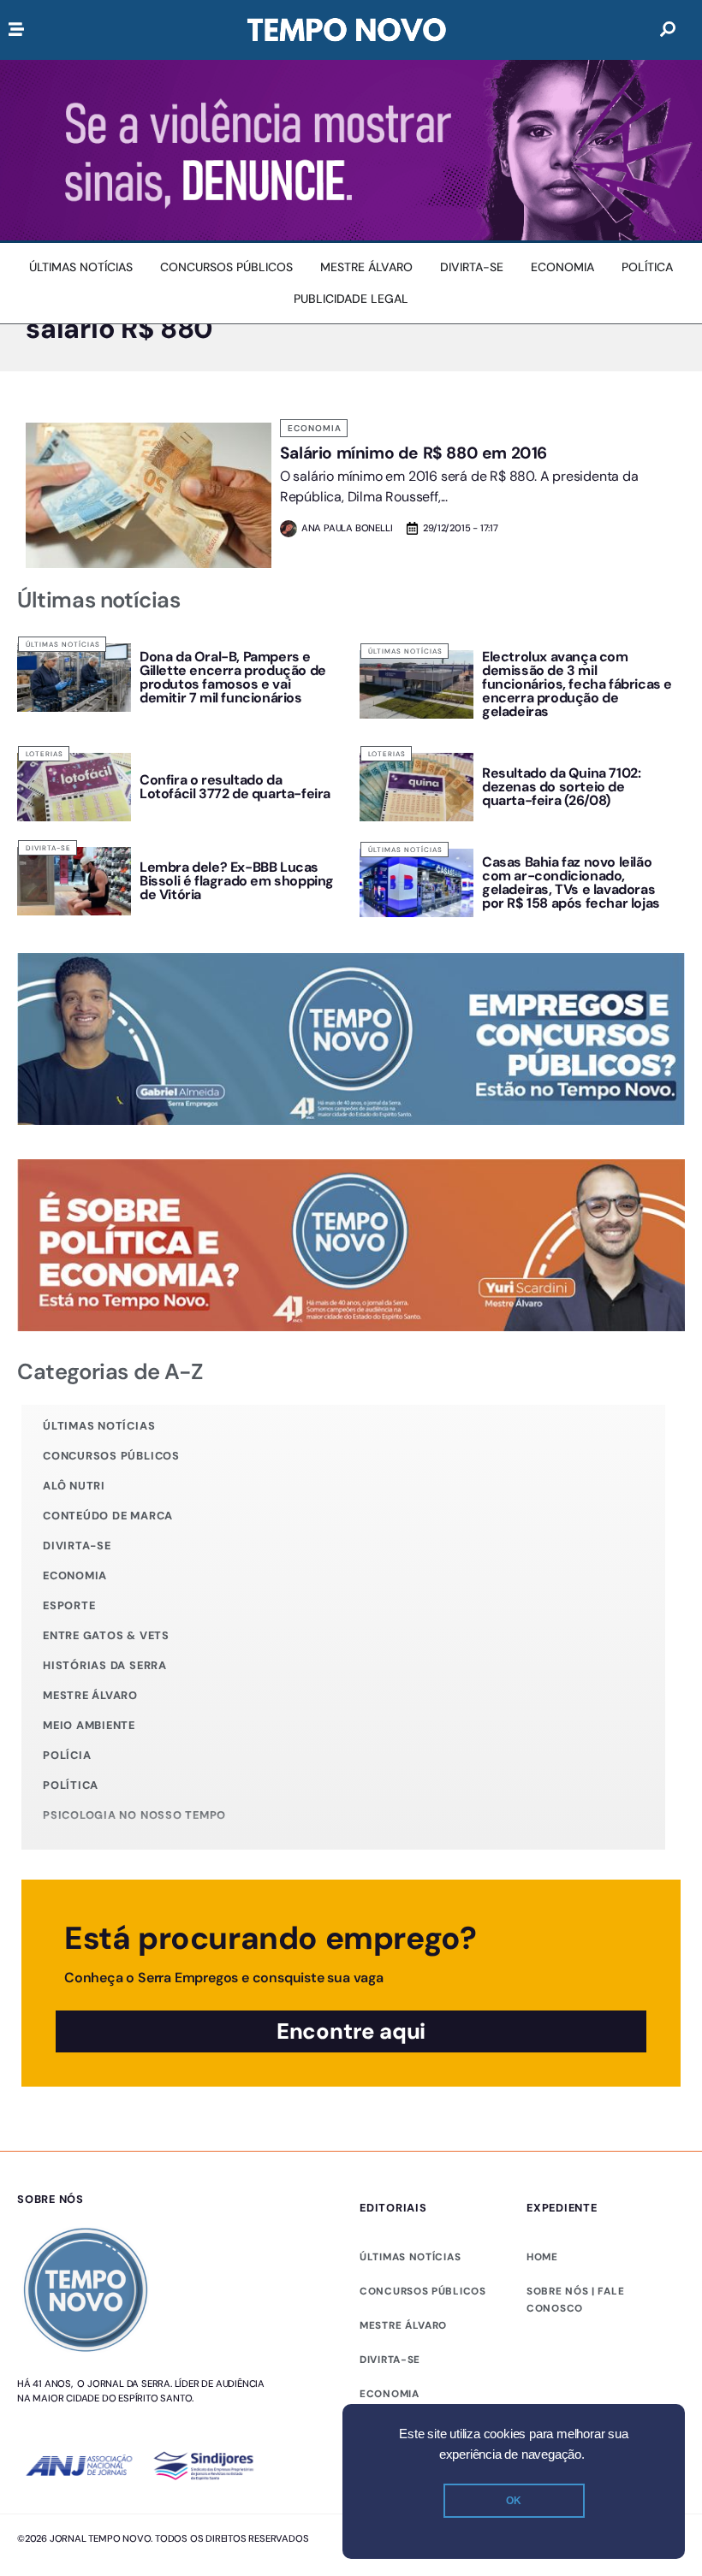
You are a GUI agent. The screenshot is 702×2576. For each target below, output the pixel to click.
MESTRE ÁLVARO (403, 2325)
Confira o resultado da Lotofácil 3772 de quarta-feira (235, 787)
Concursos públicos (111, 1456)
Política (71, 1785)
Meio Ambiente (89, 1725)
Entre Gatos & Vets (106, 1635)
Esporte (69, 1605)
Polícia (67, 1755)
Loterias (45, 754)
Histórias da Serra (105, 1665)
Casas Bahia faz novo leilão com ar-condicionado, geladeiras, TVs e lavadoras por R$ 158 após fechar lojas (571, 882)
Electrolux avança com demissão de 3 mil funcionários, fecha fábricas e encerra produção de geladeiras (577, 684)
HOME (542, 2257)
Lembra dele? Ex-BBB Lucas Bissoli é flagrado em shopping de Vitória (237, 881)
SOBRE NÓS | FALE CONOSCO (575, 2300)
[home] (347, 30)
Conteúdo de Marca (108, 1516)
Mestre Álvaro (90, 1695)
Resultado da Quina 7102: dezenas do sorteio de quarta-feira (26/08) (561, 787)
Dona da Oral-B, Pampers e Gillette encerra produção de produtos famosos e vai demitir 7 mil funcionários (233, 677)
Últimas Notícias (63, 644)
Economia (315, 428)
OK (514, 2501)
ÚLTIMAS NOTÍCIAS (410, 2257)
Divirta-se (48, 848)
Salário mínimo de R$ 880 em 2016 (413, 453)
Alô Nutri (74, 1486)
